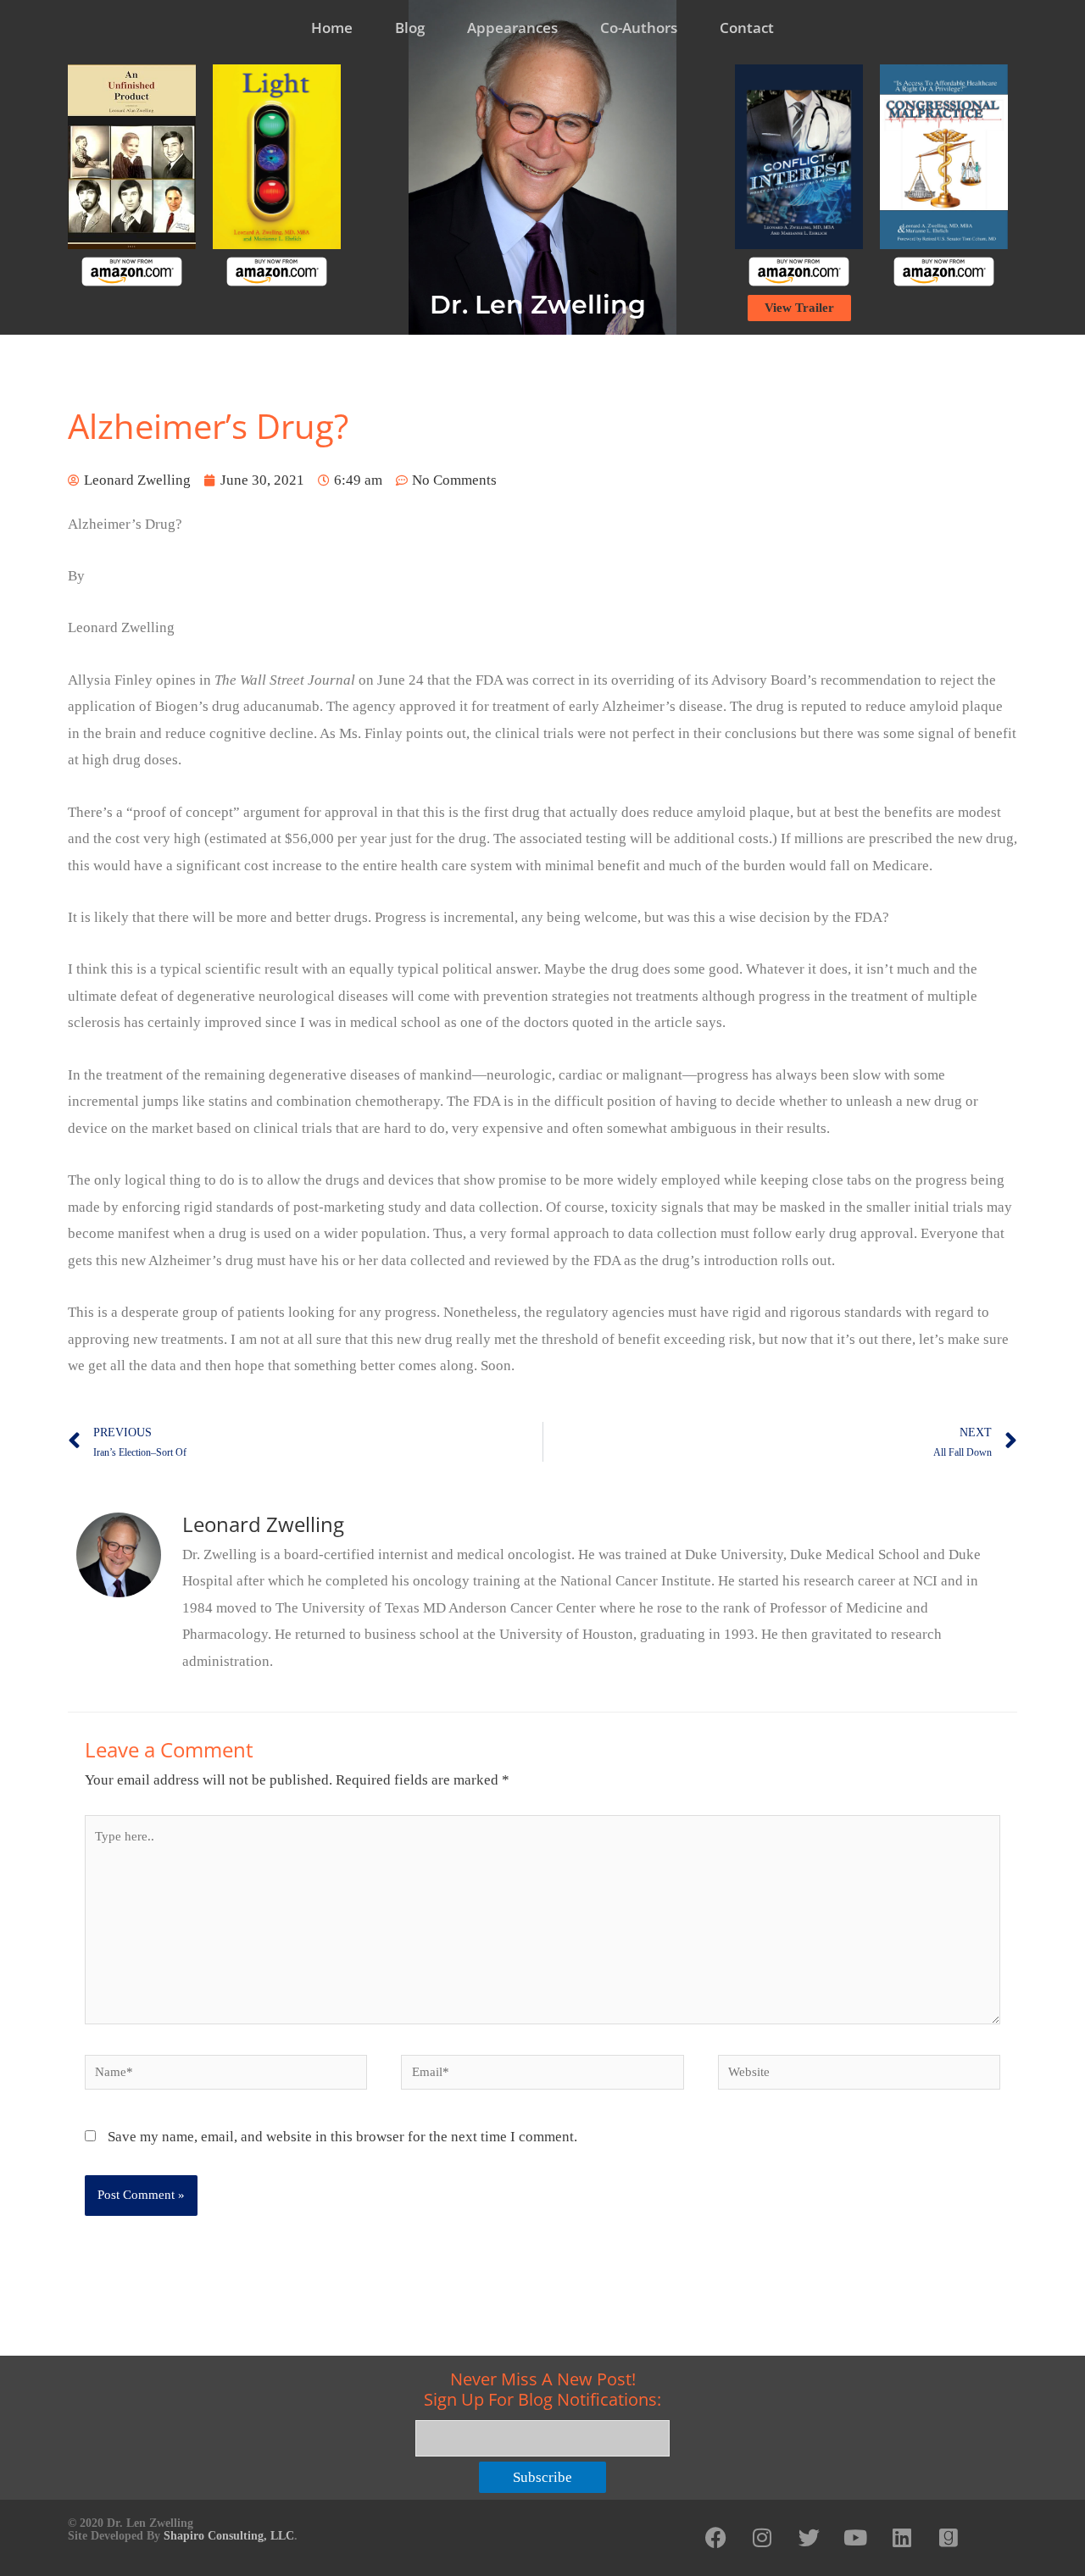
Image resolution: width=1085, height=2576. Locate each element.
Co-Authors (639, 28)
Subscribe (542, 2477)
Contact (747, 28)
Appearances (512, 28)
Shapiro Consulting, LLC (229, 2536)
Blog (410, 28)
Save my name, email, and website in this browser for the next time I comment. (342, 2137)
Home (332, 28)
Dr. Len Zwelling (538, 305)
